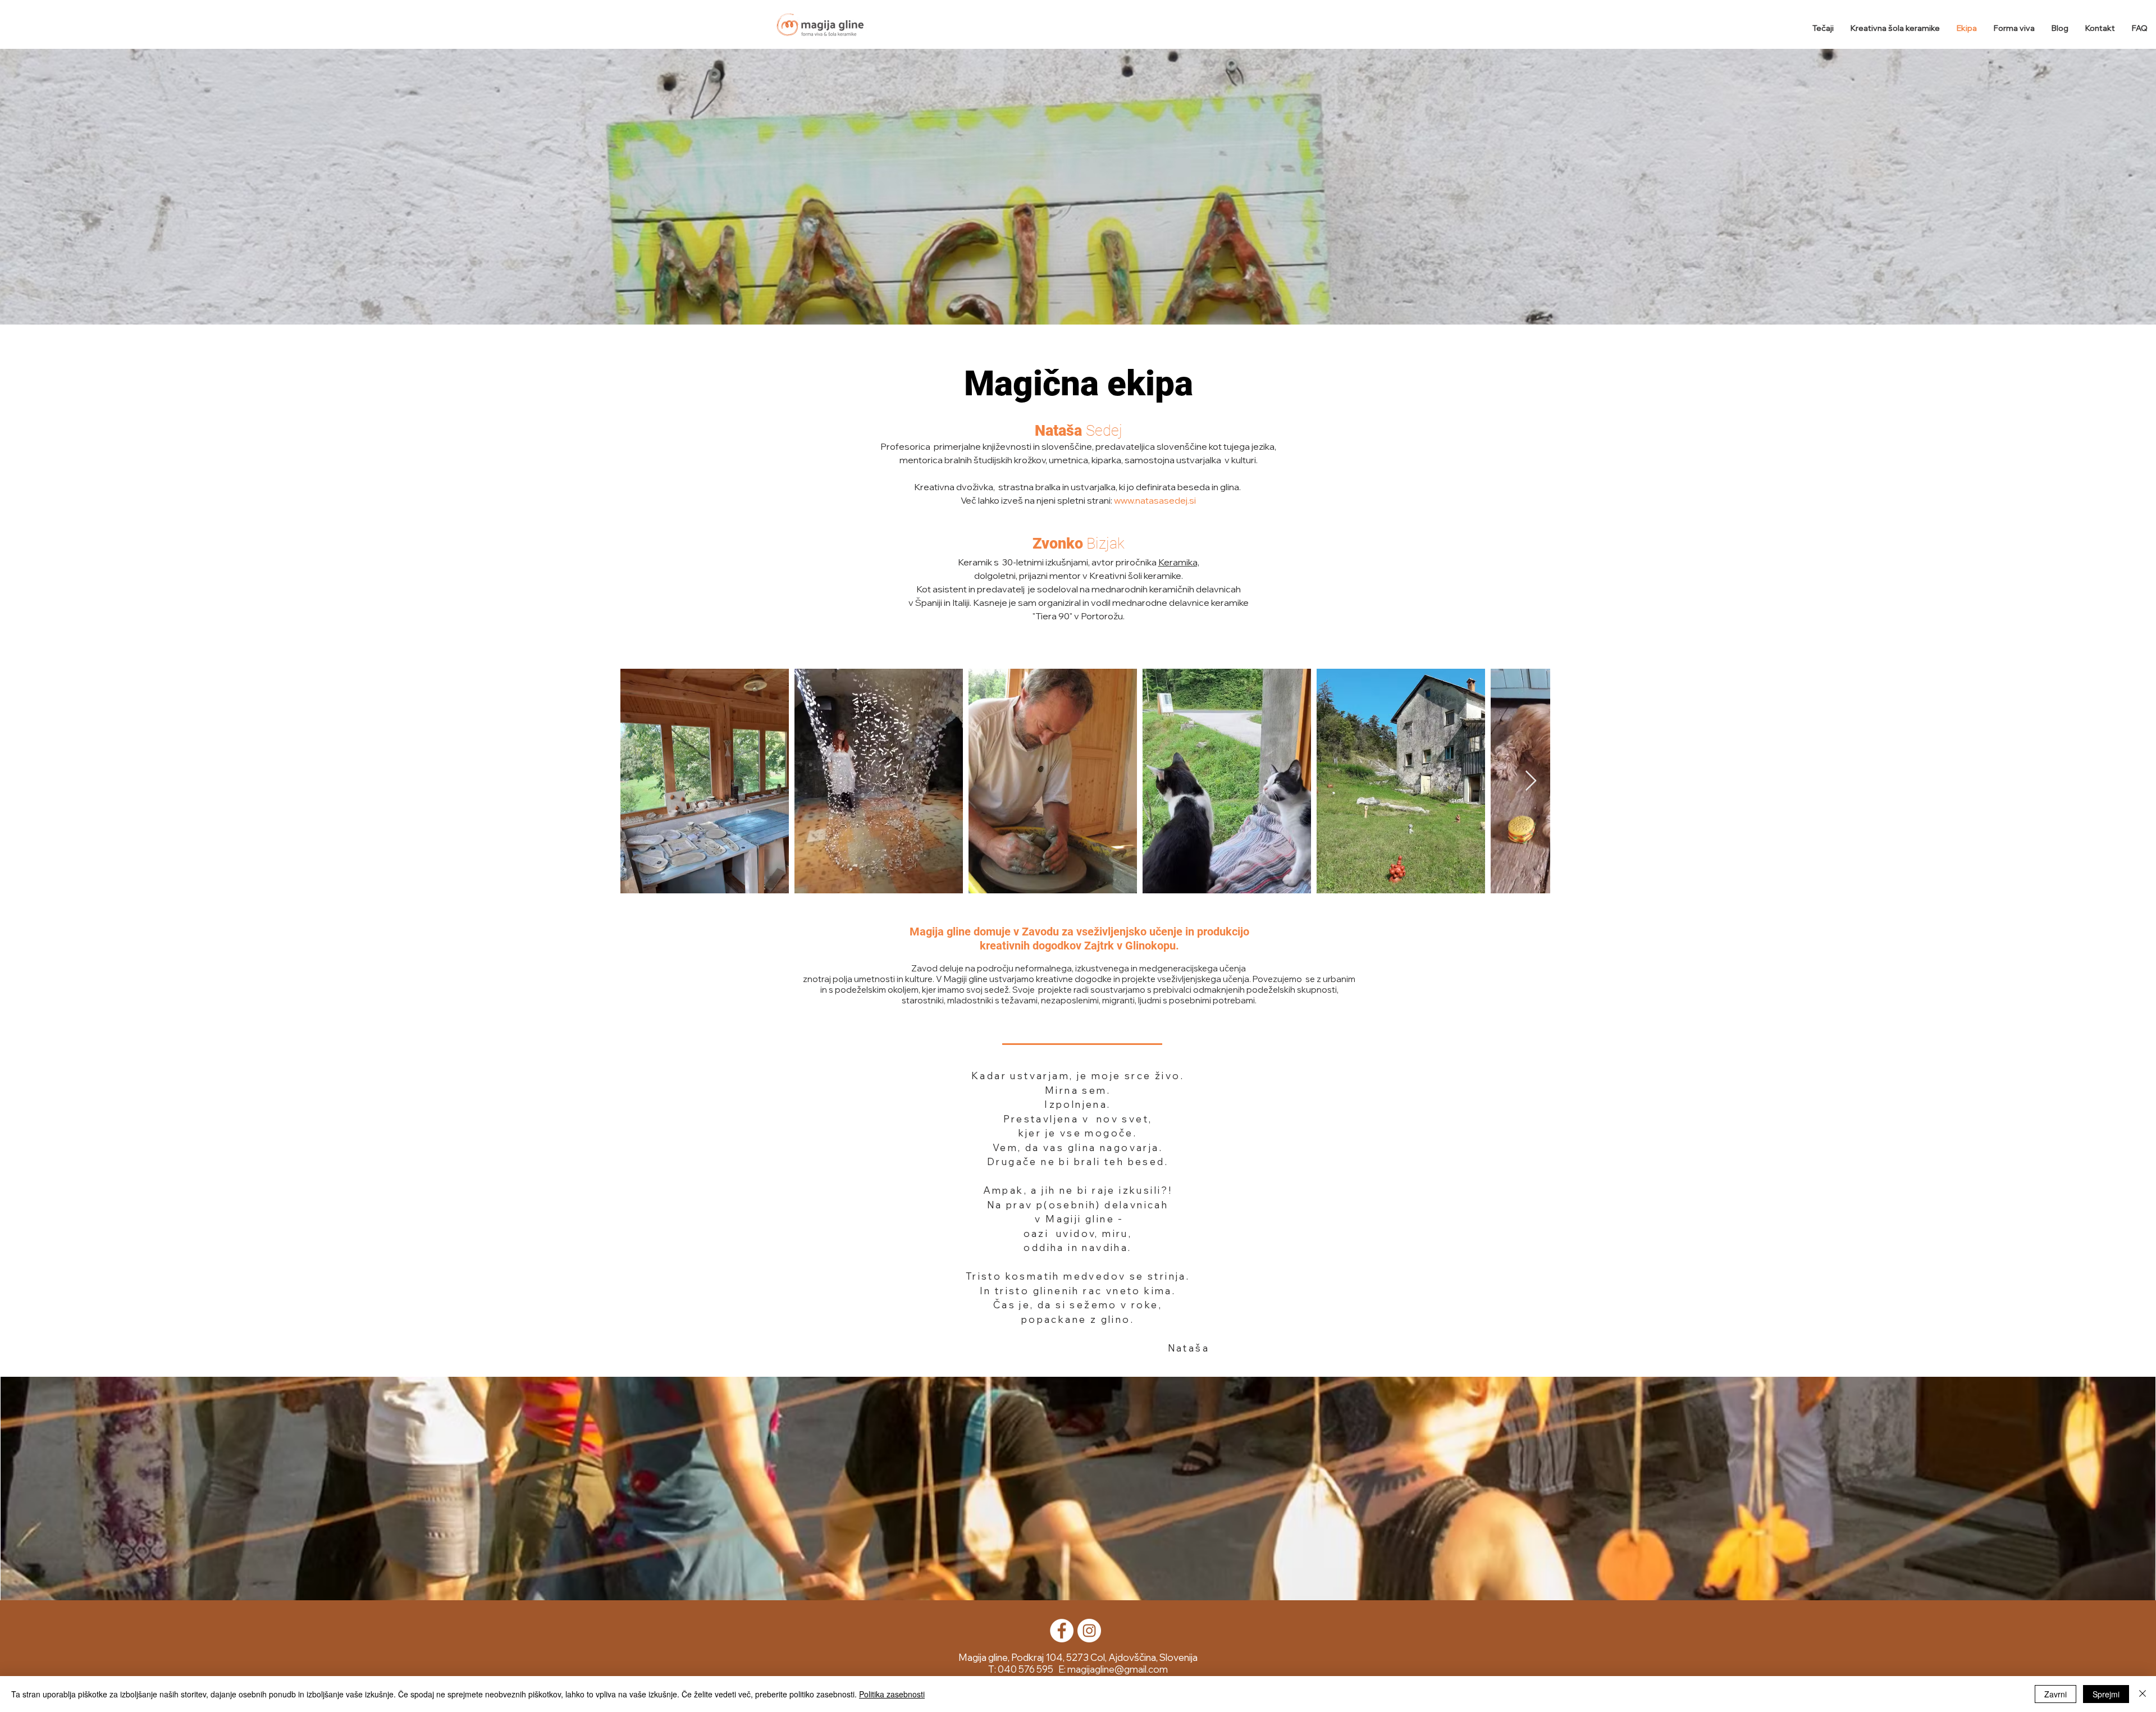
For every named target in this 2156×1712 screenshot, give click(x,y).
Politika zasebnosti (892, 1694)
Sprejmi (2106, 1694)
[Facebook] (1062, 1631)
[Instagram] (1089, 1631)
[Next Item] (1531, 781)
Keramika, (1179, 562)
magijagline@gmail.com (1118, 1669)
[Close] (2143, 1694)
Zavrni (2055, 1694)
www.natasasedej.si (1155, 500)
